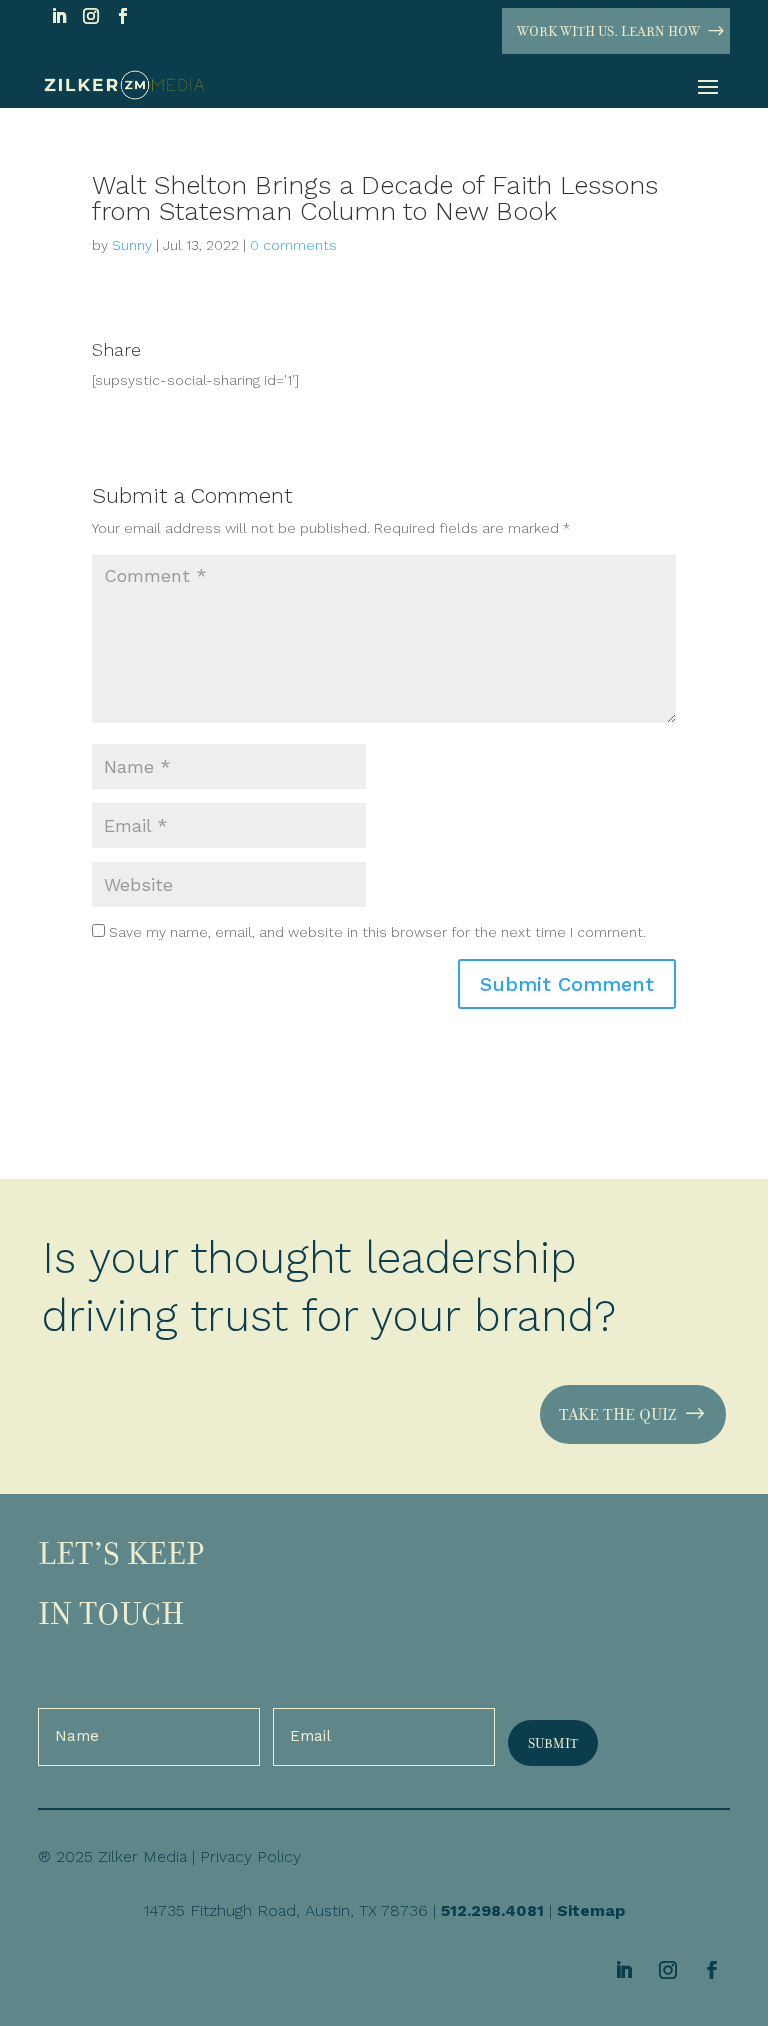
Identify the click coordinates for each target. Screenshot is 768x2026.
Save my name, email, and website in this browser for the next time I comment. (377, 932)
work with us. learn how (608, 31)
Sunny (132, 245)
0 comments (293, 245)
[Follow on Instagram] (91, 16)
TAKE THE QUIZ (617, 1414)
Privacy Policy (250, 1856)
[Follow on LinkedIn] (59, 16)
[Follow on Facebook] (123, 16)
